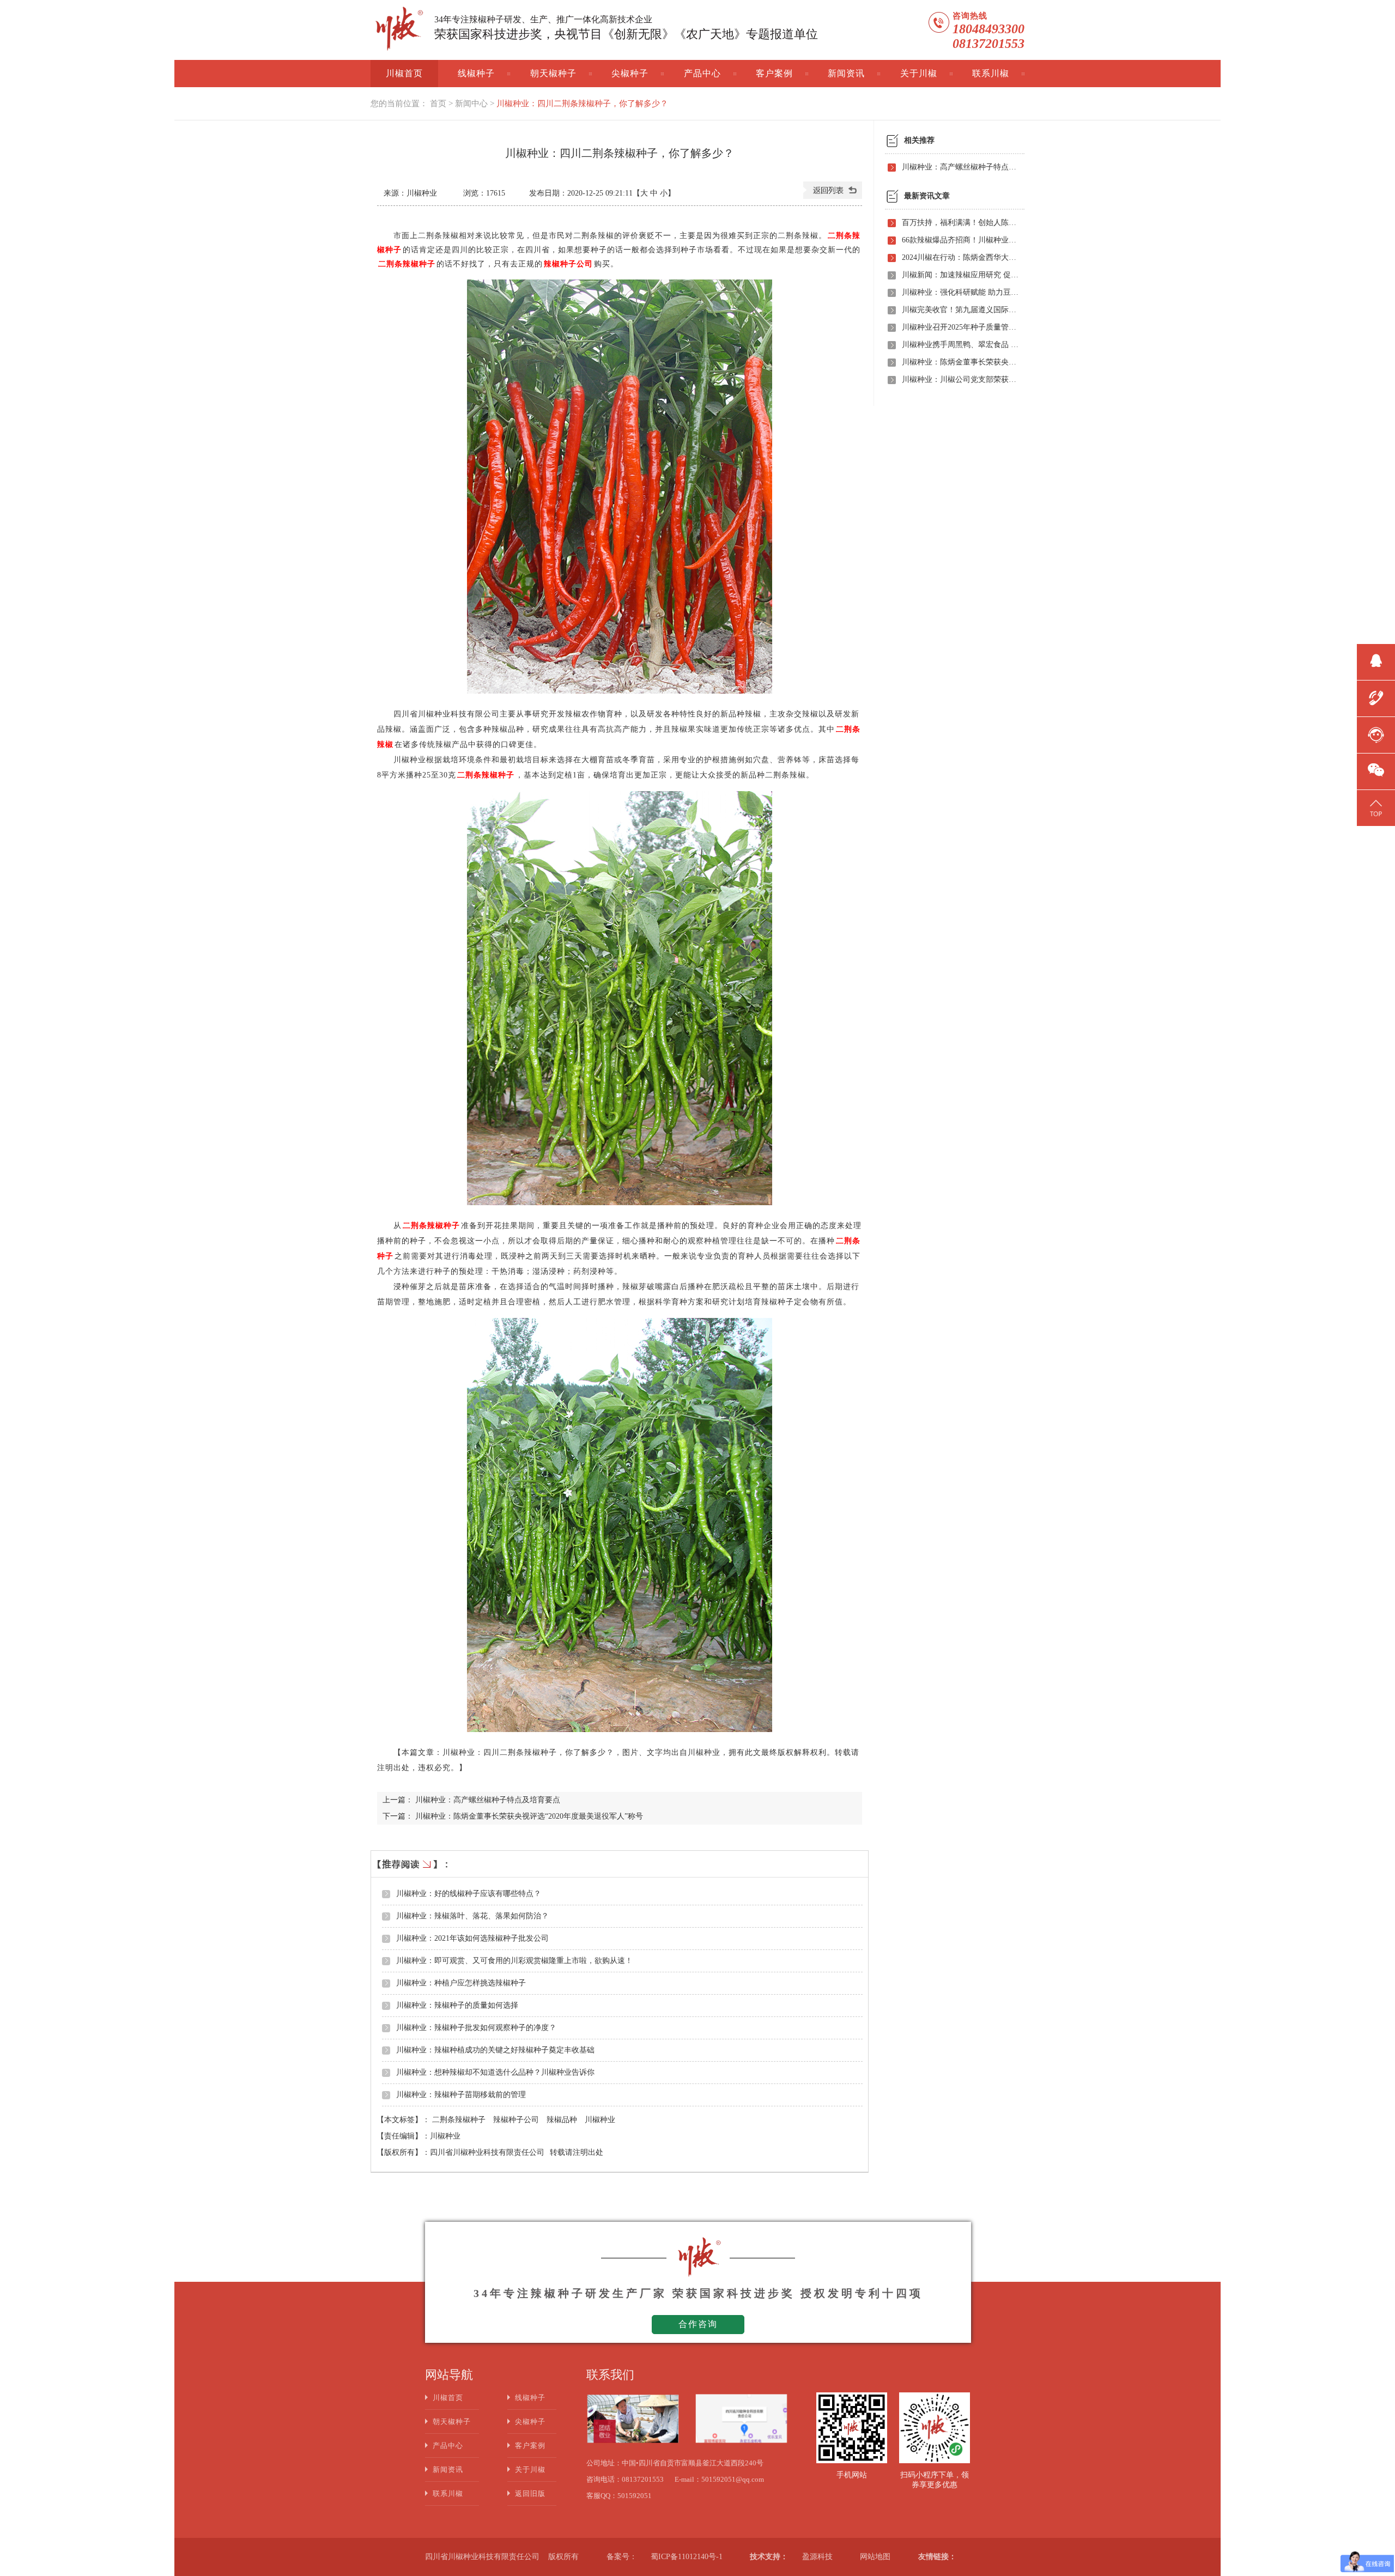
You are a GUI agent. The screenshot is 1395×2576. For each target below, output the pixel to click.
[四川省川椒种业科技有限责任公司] (398, 31)
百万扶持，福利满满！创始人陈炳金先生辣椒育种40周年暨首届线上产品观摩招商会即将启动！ (960, 223)
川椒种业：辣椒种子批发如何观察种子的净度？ (476, 2028)
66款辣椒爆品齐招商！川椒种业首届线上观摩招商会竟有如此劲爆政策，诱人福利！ (960, 240)
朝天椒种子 (553, 73)
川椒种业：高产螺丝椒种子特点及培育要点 (488, 1800)
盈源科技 (817, 2557)
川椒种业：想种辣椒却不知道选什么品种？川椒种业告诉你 (495, 2072)
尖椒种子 (630, 73)
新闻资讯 (846, 73)
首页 (438, 104)
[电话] (1376, 697)
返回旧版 (530, 2493)
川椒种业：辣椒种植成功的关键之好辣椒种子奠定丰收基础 (495, 2050)
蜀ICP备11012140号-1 (687, 2557)
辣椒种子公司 (517, 2120)
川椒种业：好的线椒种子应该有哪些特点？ (469, 1894)
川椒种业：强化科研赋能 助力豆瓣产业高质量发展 (960, 292)
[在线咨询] (1376, 733)
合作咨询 (698, 2324)
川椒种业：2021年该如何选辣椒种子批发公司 (472, 1938)
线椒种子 (476, 73)
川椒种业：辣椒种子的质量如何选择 (457, 2005)
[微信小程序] (1376, 770)
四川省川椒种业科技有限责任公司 (487, 2152)
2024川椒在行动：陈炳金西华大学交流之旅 (960, 257)
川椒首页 (404, 73)
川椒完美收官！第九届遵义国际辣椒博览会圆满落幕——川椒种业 (960, 310)
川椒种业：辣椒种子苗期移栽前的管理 (461, 2095)
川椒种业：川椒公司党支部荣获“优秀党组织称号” (960, 379)
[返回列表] (833, 196)
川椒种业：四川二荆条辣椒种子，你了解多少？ (582, 104)
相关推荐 (919, 140)
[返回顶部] (1376, 806)
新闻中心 (471, 104)
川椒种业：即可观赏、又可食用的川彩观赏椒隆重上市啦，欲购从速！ (514, 1961)
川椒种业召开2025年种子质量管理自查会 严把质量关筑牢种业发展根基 (960, 327)
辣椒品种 (563, 2120)
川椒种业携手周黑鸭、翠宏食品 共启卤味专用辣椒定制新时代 (960, 345)
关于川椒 (919, 73)
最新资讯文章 (927, 196)
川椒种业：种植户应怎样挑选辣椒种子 (461, 1983)
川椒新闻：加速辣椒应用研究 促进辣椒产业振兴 (960, 275)
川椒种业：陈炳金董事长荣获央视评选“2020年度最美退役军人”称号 (529, 1816)
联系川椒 (991, 73)
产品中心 (702, 73)
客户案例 (774, 73)
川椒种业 (600, 2120)
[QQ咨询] (1376, 660)
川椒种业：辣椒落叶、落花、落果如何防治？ (472, 1916)
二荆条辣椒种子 (460, 2120)
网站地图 (875, 2557)
